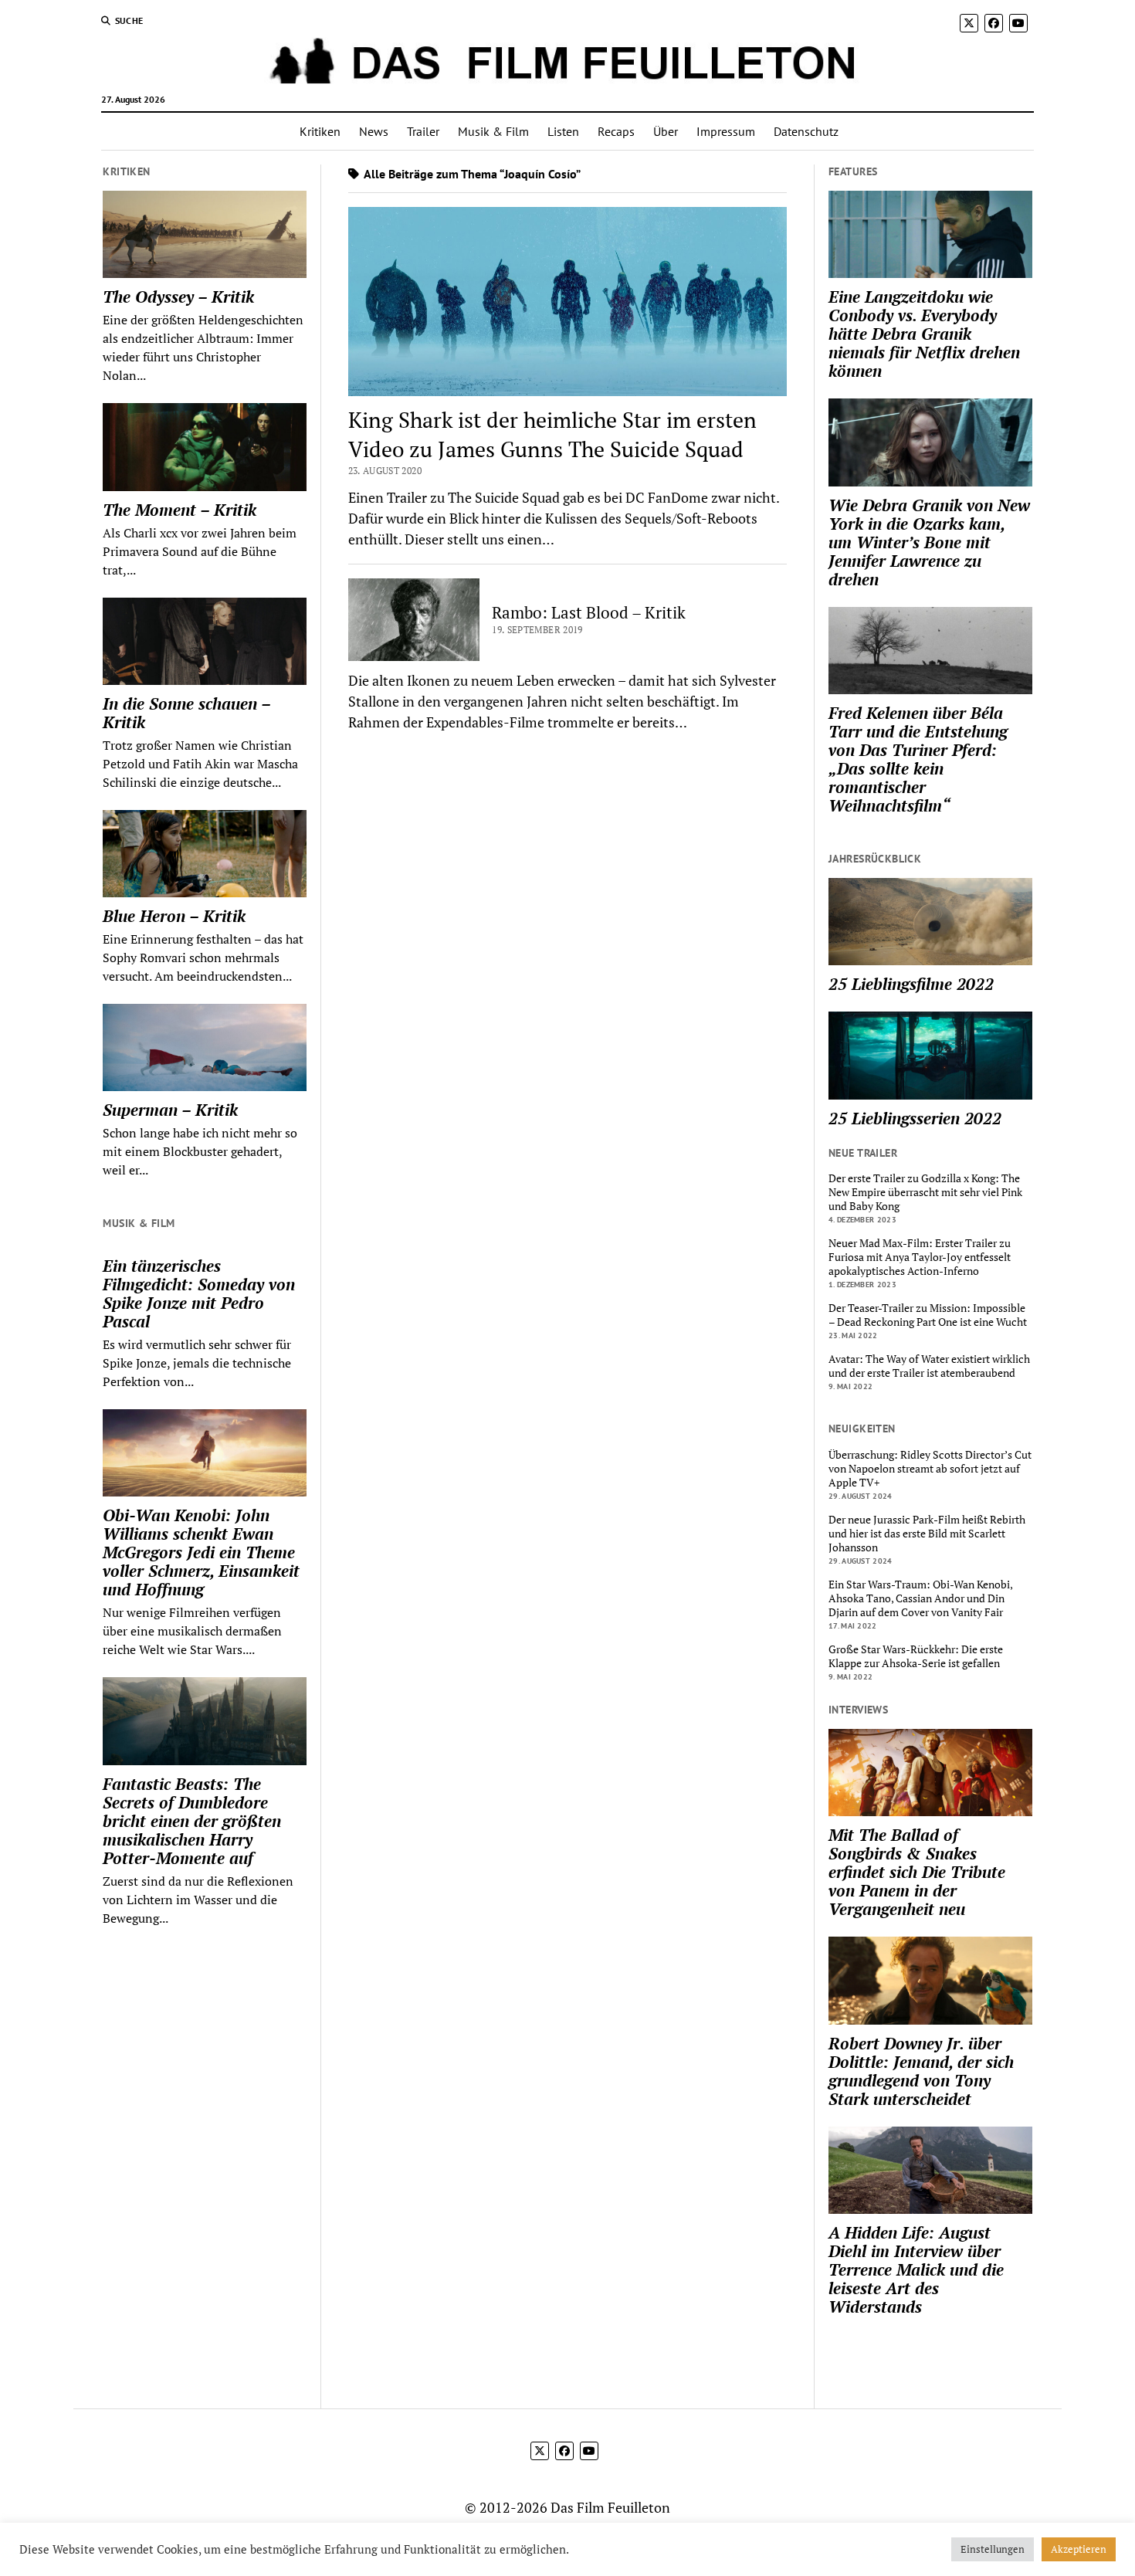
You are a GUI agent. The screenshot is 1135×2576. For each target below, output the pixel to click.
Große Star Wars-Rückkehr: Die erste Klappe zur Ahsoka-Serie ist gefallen (916, 1656)
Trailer (423, 131)
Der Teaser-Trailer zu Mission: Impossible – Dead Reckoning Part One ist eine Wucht (928, 1315)
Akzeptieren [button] (1079, 2549)
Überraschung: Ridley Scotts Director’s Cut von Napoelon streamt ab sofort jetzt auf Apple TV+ (930, 1469)
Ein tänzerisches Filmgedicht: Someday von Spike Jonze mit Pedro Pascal (199, 1293)
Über (666, 131)
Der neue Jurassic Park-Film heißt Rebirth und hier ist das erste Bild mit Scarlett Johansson (927, 1534)
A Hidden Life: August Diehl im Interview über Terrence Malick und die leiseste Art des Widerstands (916, 2269)
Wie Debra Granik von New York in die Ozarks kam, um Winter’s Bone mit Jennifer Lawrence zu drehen (929, 542)
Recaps (616, 131)
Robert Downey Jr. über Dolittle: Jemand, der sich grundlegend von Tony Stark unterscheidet (921, 2071)
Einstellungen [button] (993, 2549)
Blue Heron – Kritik (174, 916)
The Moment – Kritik (180, 510)
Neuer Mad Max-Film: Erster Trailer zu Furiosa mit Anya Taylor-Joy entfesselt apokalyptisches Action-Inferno (920, 1257)
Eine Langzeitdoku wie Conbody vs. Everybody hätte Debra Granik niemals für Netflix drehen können (924, 334)
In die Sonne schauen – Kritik (186, 713)
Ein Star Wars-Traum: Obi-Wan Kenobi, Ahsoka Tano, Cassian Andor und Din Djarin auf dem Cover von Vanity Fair (920, 1598)
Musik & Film (493, 131)
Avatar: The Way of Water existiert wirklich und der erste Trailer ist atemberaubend (929, 1366)
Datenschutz (806, 131)
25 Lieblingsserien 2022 (915, 1118)
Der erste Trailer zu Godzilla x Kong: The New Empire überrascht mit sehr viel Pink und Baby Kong (925, 1192)
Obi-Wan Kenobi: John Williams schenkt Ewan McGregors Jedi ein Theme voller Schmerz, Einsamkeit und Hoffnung (201, 1552)
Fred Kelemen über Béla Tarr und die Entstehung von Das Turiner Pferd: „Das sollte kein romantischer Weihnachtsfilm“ (918, 759)
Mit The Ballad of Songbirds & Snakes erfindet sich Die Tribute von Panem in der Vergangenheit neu (917, 1872)
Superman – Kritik (170, 1110)
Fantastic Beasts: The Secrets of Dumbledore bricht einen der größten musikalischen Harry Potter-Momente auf (192, 1821)
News (374, 131)
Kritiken (320, 131)
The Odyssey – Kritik (178, 297)
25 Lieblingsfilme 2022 (911, 984)
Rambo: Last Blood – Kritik (589, 612)
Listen (563, 131)
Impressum (726, 131)
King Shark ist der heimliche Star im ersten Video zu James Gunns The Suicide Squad (552, 434)
